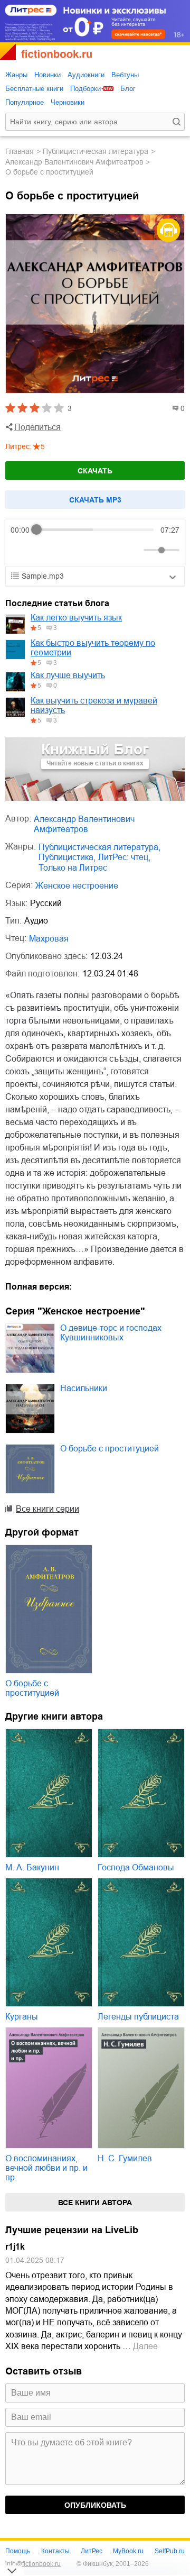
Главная (20, 151)
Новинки (47, 75)
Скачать (95, 471)
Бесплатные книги (34, 89)
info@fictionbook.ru (33, 2564)
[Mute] (134, 550)
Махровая (49, 939)
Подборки (85, 89)
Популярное (25, 102)
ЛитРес (92, 2551)
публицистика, (67, 857)
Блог (128, 89)
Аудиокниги (86, 75)
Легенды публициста (138, 2017)
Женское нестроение (77, 886)
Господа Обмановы (136, 1867)
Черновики (68, 102)
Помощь (18, 2551)
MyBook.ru (128, 2551)
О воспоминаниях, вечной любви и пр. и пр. (46, 2168)
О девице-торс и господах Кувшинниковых (111, 1333)
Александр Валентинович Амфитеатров (74, 162)
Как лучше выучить (68, 675)
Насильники (84, 1388)
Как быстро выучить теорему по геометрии (93, 648)
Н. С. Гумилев (125, 2158)
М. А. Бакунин (32, 1867)
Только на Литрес (73, 868)
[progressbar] (95, 530)
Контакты (55, 2551)
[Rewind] (21, 550)
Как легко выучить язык (76, 618)
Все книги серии (47, 1509)
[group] (95, 543)
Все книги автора (95, 2203)
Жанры (16, 75)
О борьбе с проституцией (110, 1449)
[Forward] (67, 550)
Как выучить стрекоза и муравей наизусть (94, 705)
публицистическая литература (96, 151)
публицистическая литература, (99, 847)
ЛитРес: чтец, (124, 857)
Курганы (22, 2017)
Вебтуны (125, 75)
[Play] (44, 550)
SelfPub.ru (170, 2551)
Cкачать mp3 (95, 500)
